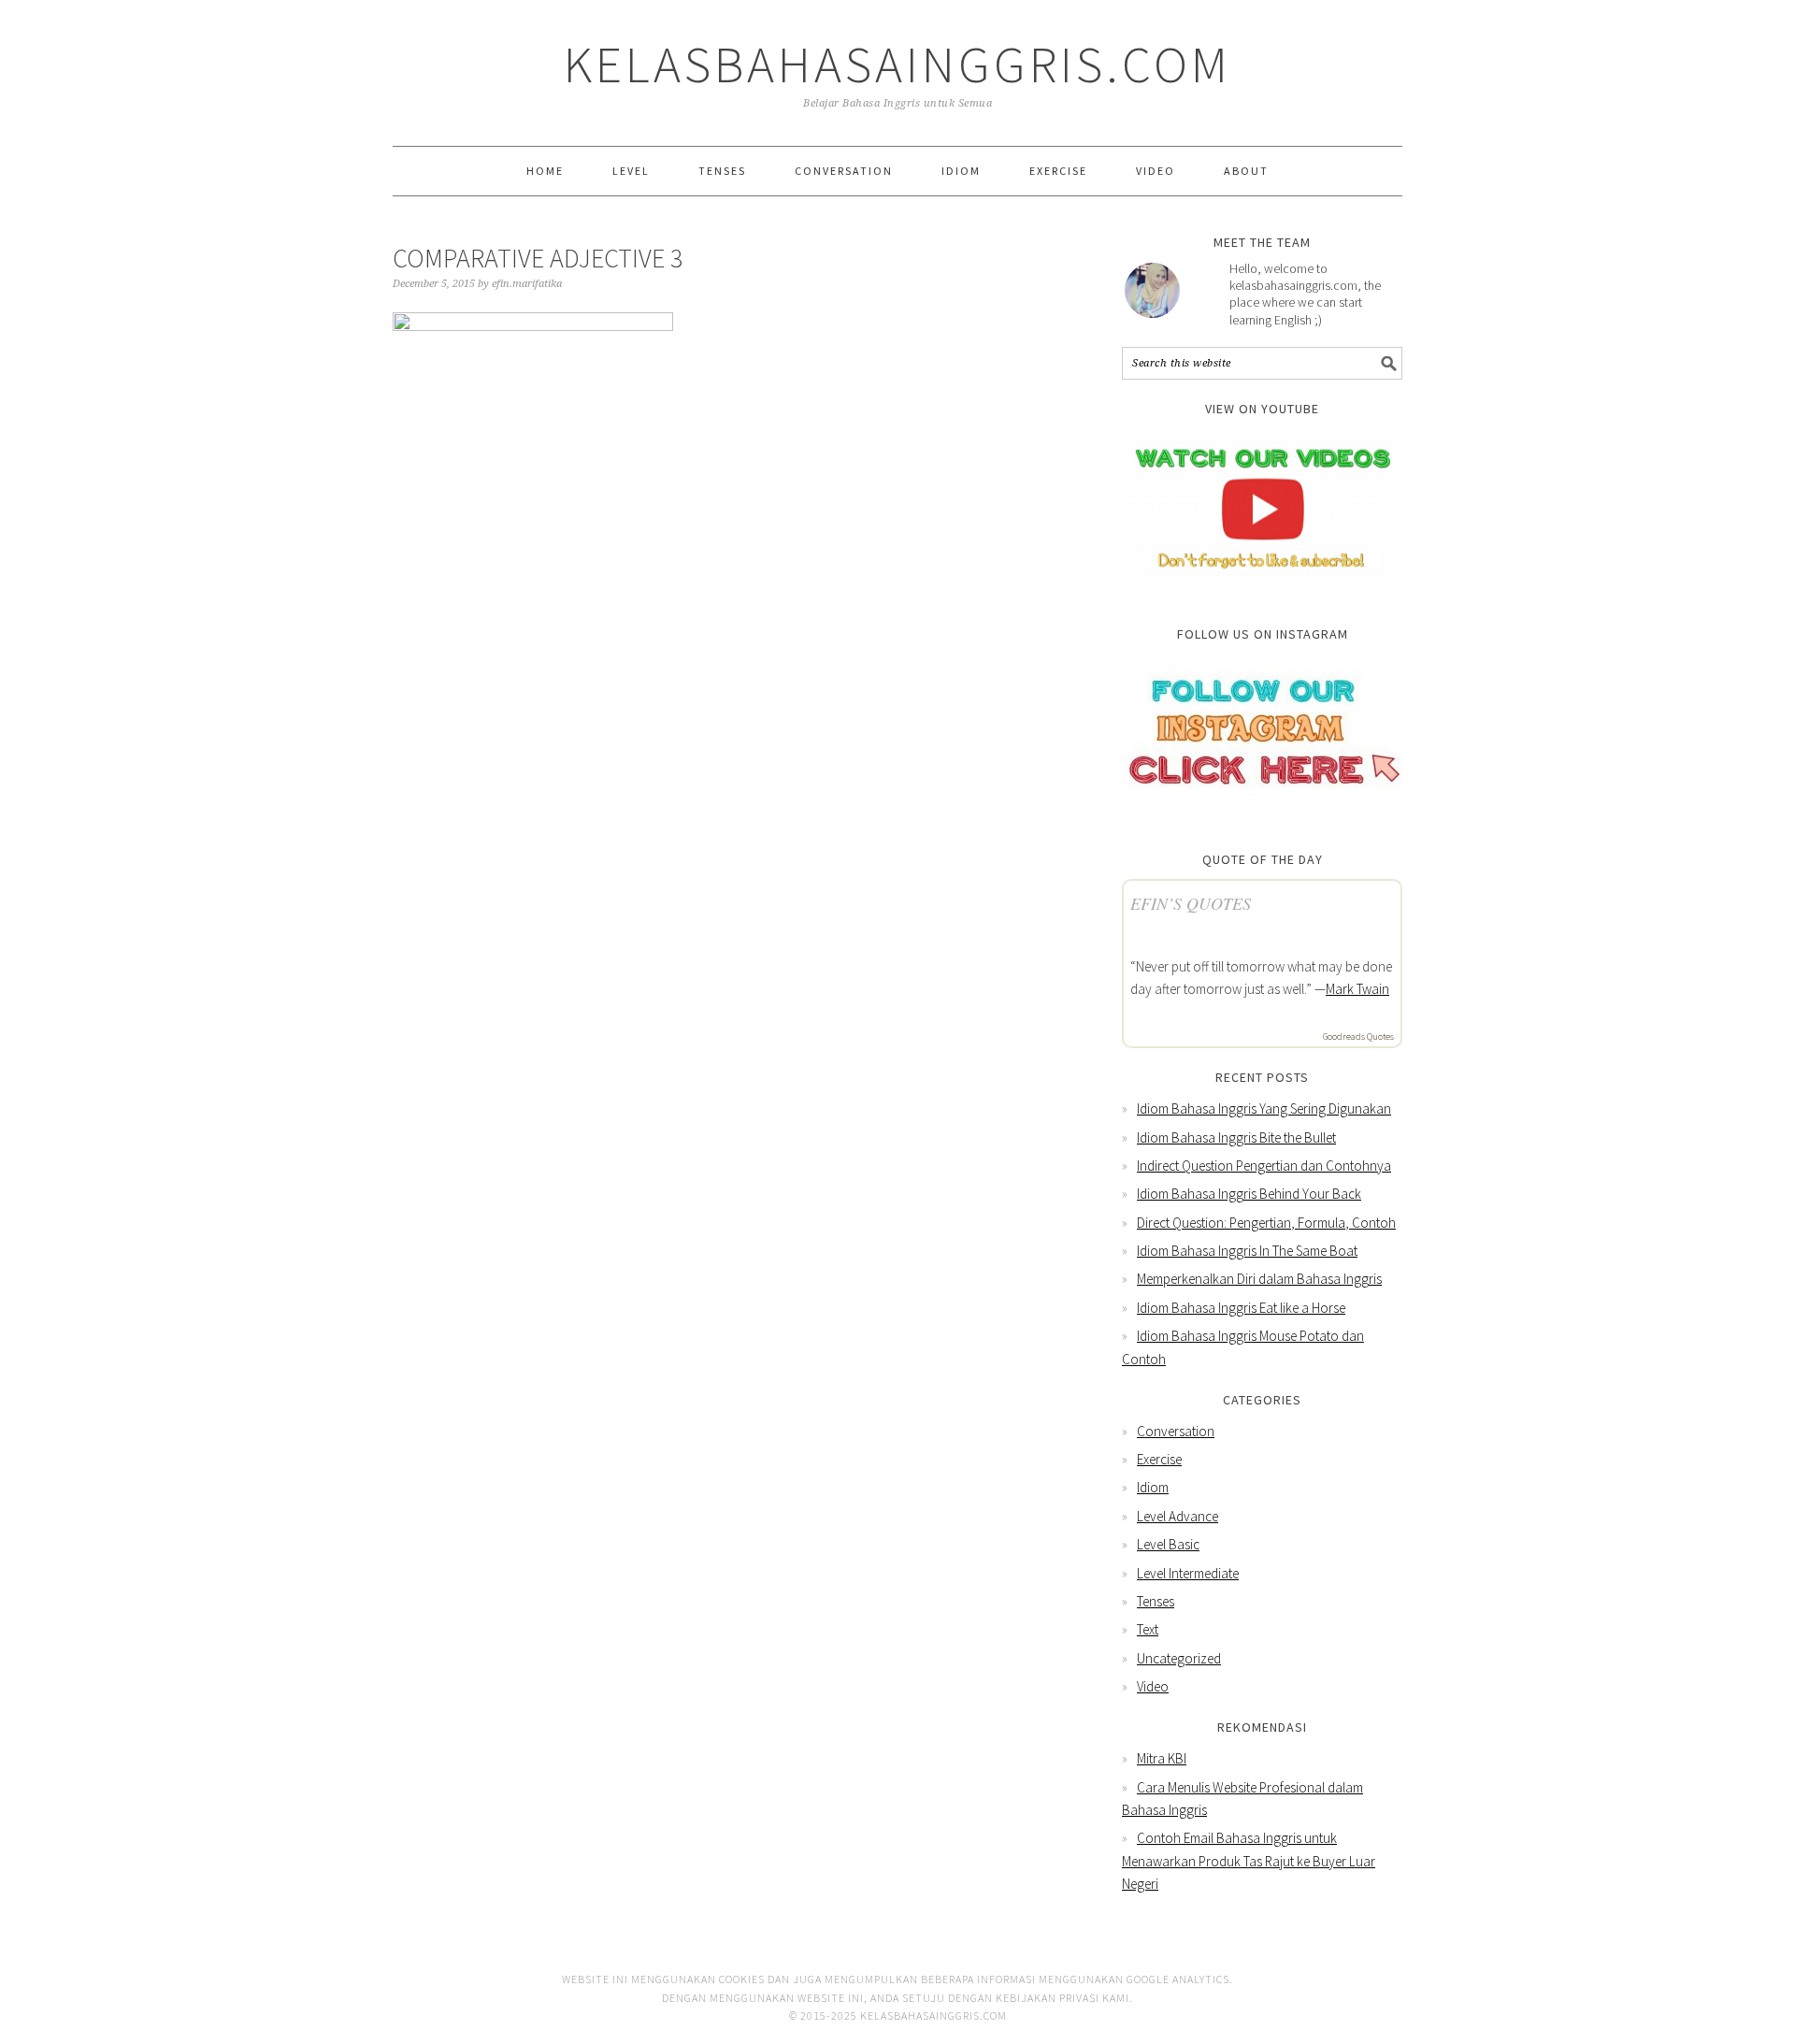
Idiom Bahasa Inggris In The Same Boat (1247, 1251)
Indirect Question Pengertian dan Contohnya (1264, 1166)
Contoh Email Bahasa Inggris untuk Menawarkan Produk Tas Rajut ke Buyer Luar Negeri (1249, 1861)
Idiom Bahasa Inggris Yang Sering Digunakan (1264, 1108)
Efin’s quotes (1191, 903)
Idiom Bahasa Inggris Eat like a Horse (1241, 1308)
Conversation (1176, 1431)
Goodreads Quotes (1358, 1036)
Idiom (1153, 1487)
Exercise (1159, 1459)
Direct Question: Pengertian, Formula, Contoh (1266, 1223)
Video (1153, 1686)
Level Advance (1178, 1516)
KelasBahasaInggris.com (897, 64)
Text (1148, 1629)
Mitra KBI (1162, 1758)
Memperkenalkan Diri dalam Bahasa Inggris (1259, 1279)
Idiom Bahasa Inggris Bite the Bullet (1236, 1137)
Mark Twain (1357, 989)
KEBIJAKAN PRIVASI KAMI (1063, 1998)
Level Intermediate (1188, 1573)
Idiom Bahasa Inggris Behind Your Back (1249, 1194)
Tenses (1156, 1601)
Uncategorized (1179, 1658)
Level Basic (1168, 1544)
